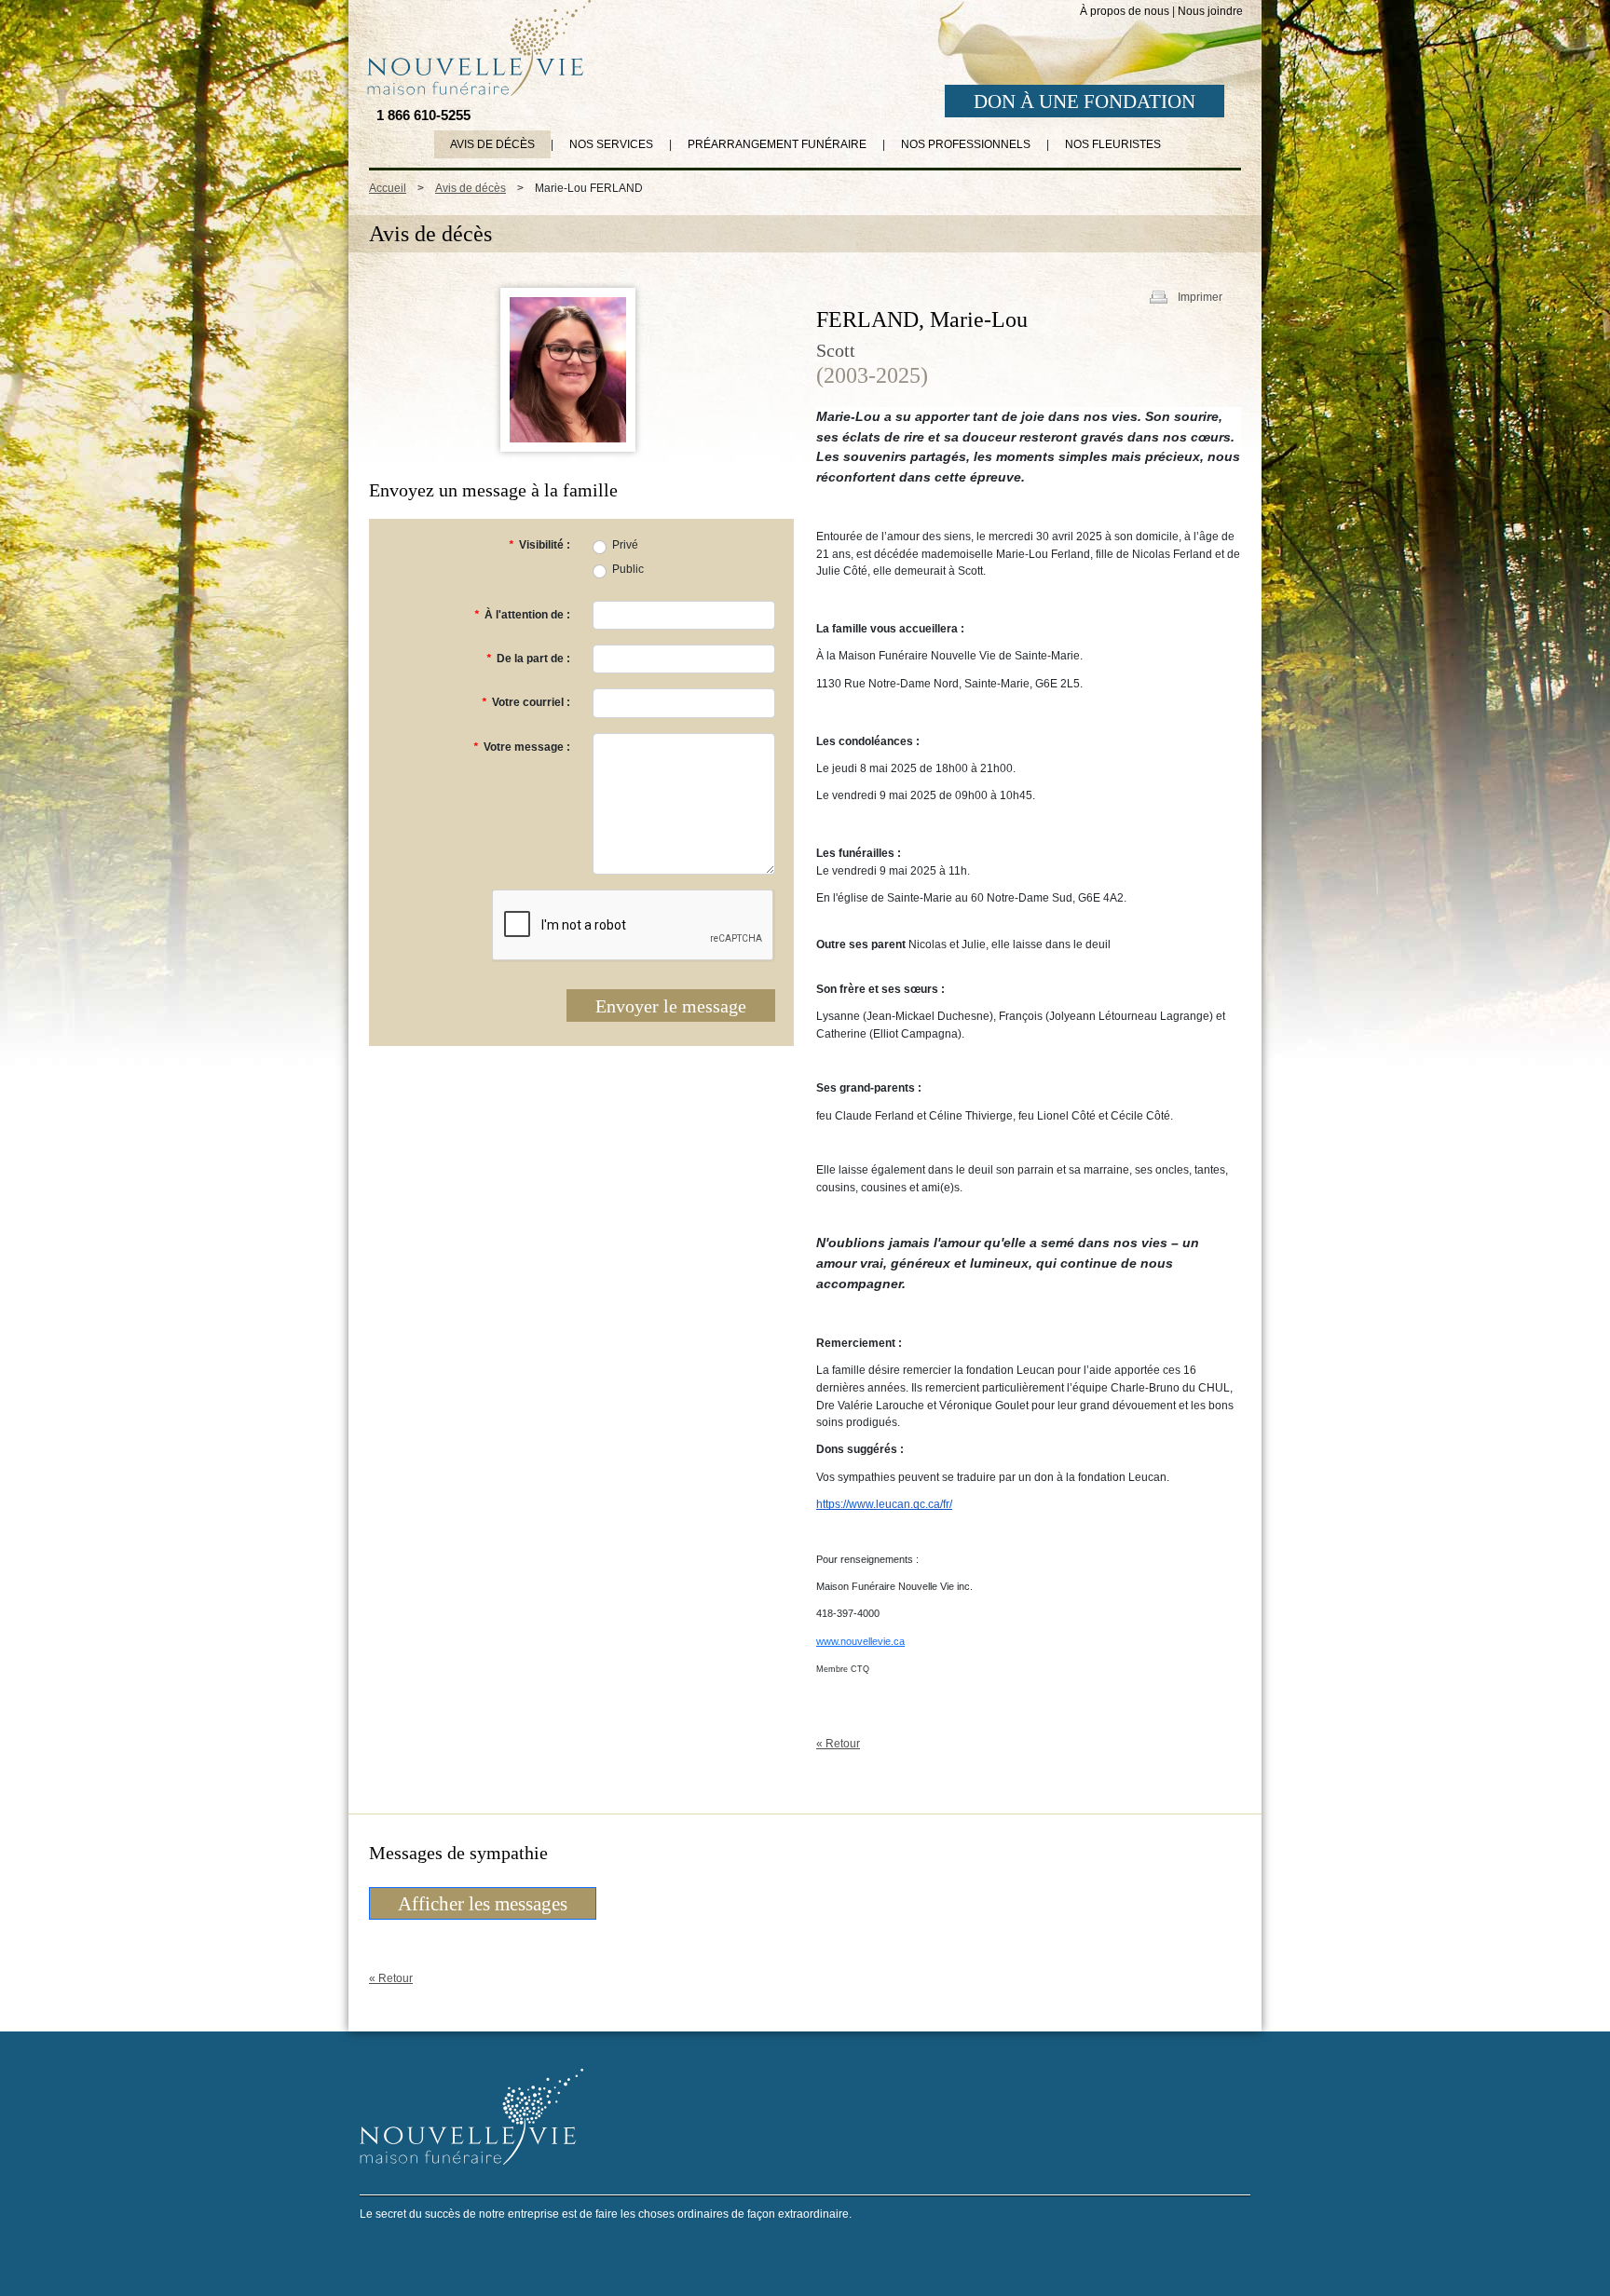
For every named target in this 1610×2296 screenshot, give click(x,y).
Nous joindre (1210, 11)
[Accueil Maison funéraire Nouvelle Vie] (475, 48)
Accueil (388, 188)
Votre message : (522, 747)
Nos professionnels (966, 144)
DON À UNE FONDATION (1085, 102)
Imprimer (1200, 297)
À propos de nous (1125, 11)
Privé (625, 545)
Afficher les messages (483, 1904)
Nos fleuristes (1113, 144)
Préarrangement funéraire (777, 144)
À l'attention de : (522, 615)
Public (628, 569)
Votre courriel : (526, 702)
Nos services (611, 144)
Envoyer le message (671, 1006)
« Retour (838, 1744)
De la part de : (528, 659)
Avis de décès (492, 144)
